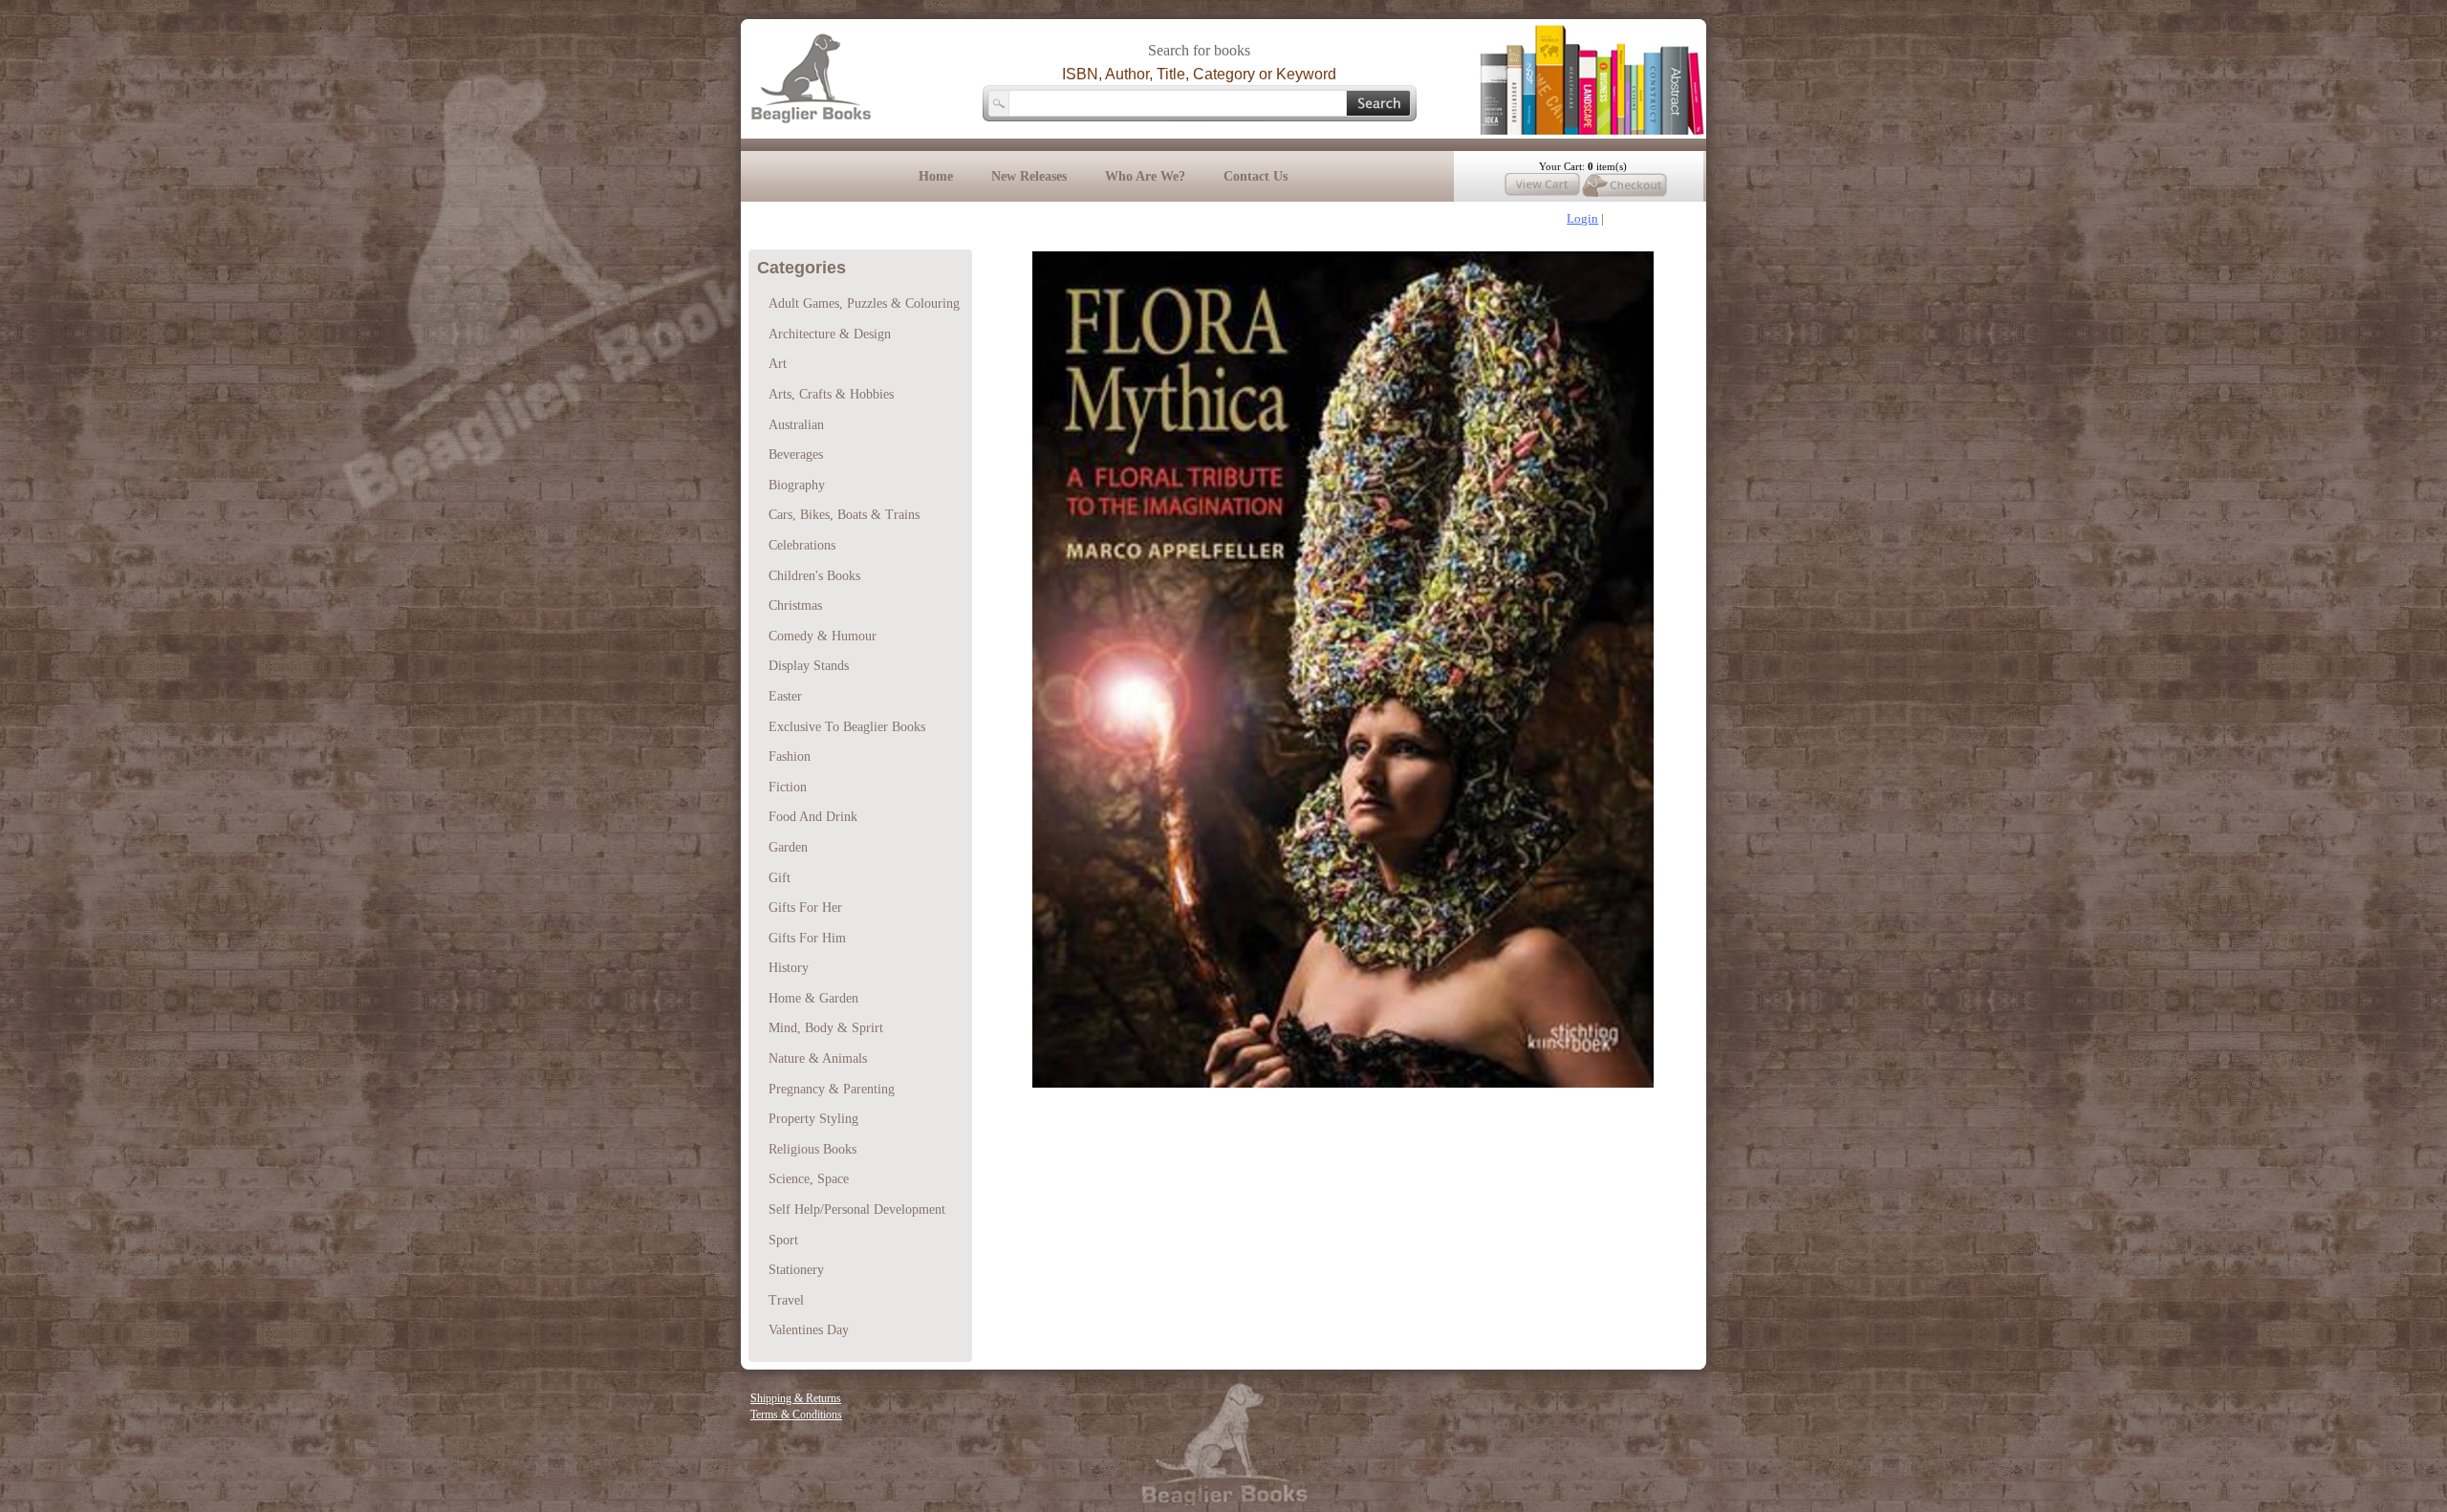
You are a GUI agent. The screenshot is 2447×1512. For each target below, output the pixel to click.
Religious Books (812, 1149)
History (789, 968)
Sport (783, 1240)
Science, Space (809, 1179)
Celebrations (802, 545)
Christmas (795, 605)
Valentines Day (809, 1330)
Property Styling (813, 1119)
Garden (788, 847)
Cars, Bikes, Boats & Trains (844, 515)
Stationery (796, 1270)
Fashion (790, 756)
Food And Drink (813, 817)
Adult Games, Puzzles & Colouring (864, 303)
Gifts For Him (807, 938)
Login (1582, 218)
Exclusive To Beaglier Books (847, 727)
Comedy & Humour (823, 636)
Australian (796, 425)
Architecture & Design (830, 334)
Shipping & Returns (796, 1398)
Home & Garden (813, 998)
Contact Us (1256, 176)
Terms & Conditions (796, 1415)
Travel (786, 1300)
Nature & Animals (818, 1058)
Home (936, 176)
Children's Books (814, 576)
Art (778, 364)
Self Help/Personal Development (857, 1210)
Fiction (788, 787)
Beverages (796, 454)
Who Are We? (1145, 176)
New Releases (1029, 176)
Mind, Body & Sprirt (826, 1028)
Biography (797, 485)
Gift (780, 878)
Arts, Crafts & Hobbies (831, 394)
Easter (785, 696)
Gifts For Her (805, 907)
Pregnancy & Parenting (832, 1089)
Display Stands (809, 666)
